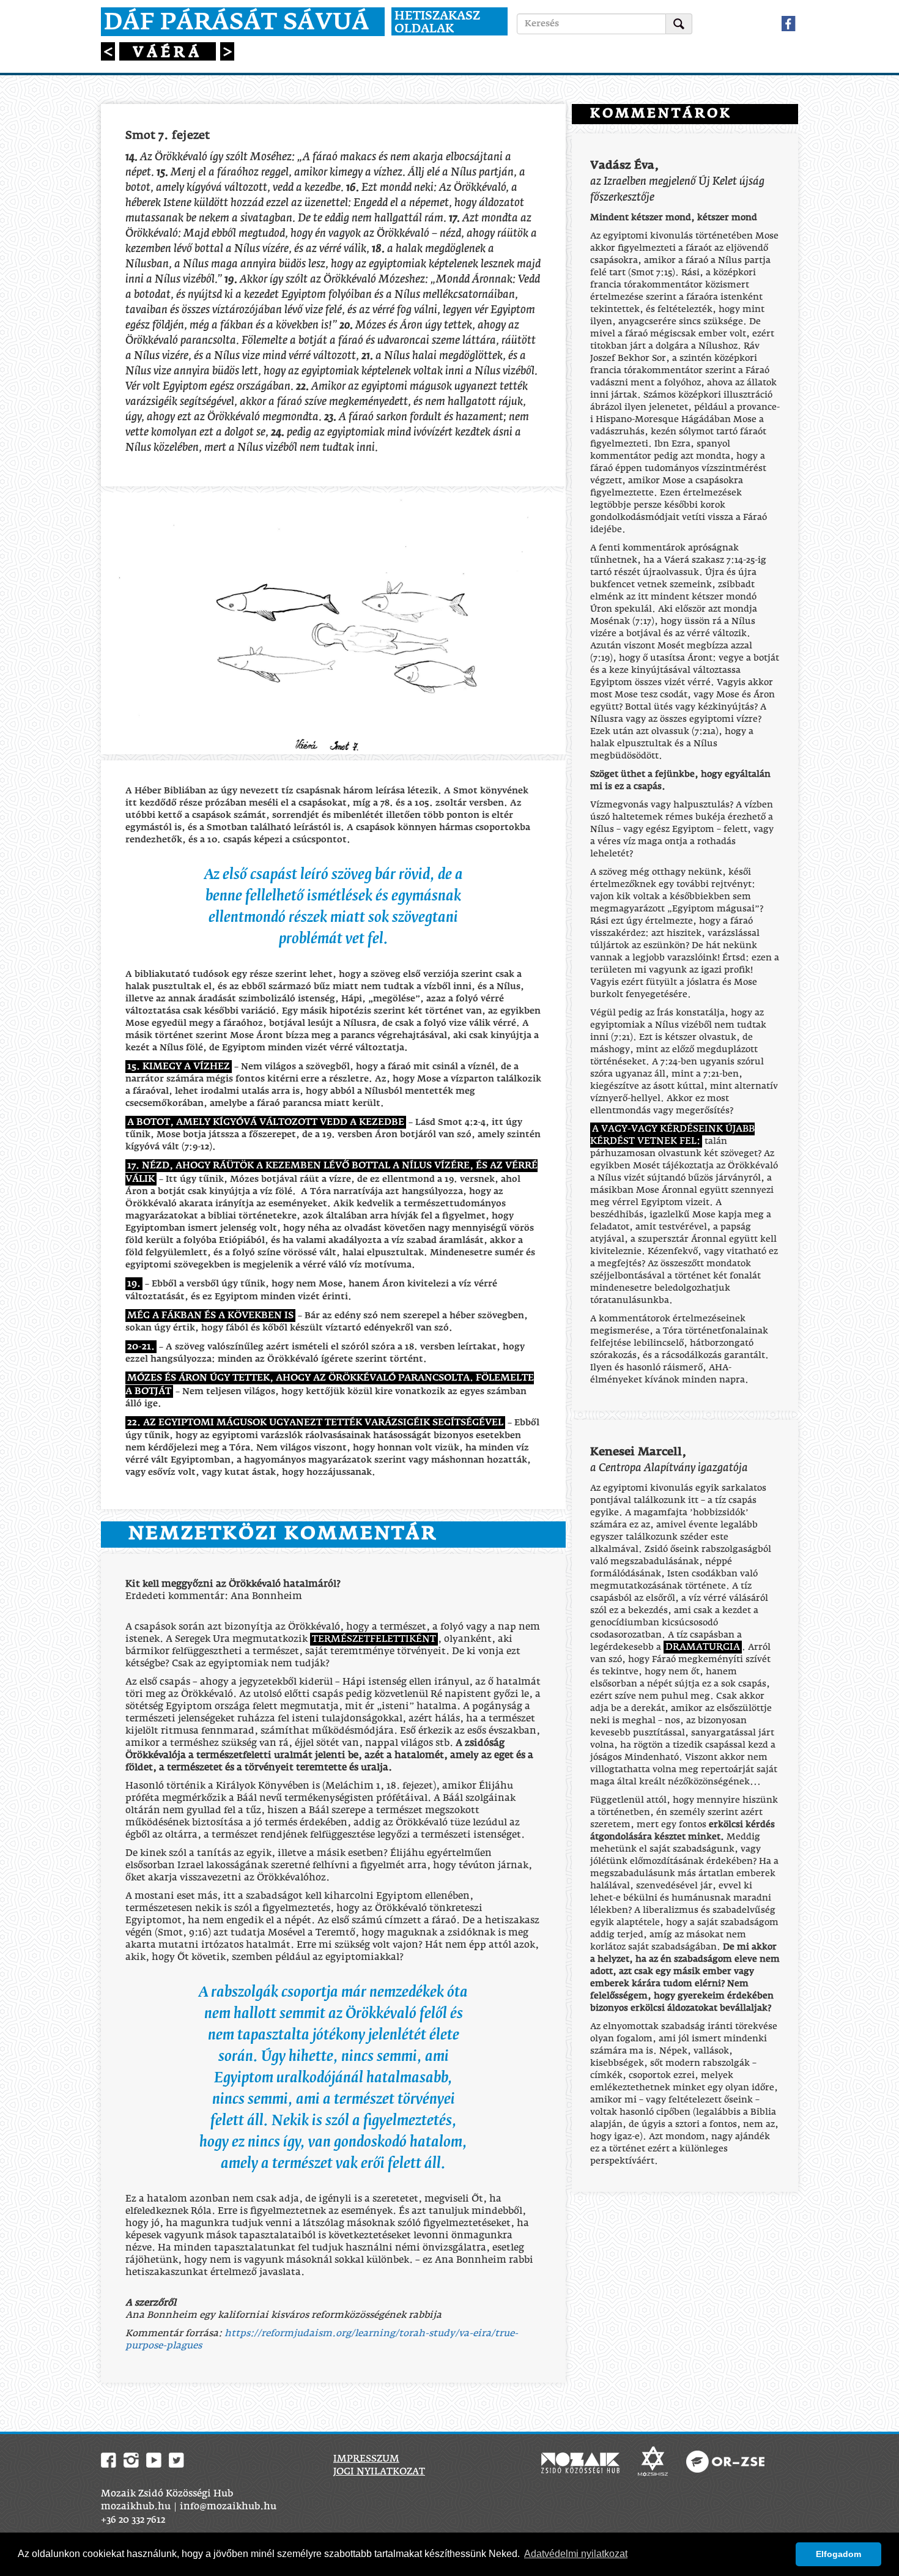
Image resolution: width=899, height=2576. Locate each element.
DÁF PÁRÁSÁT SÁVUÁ (237, 23)
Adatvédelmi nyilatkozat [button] (576, 2554)
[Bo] (227, 54)
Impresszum (366, 2459)
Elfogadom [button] (838, 2554)
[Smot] (109, 54)
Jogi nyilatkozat (379, 2472)
